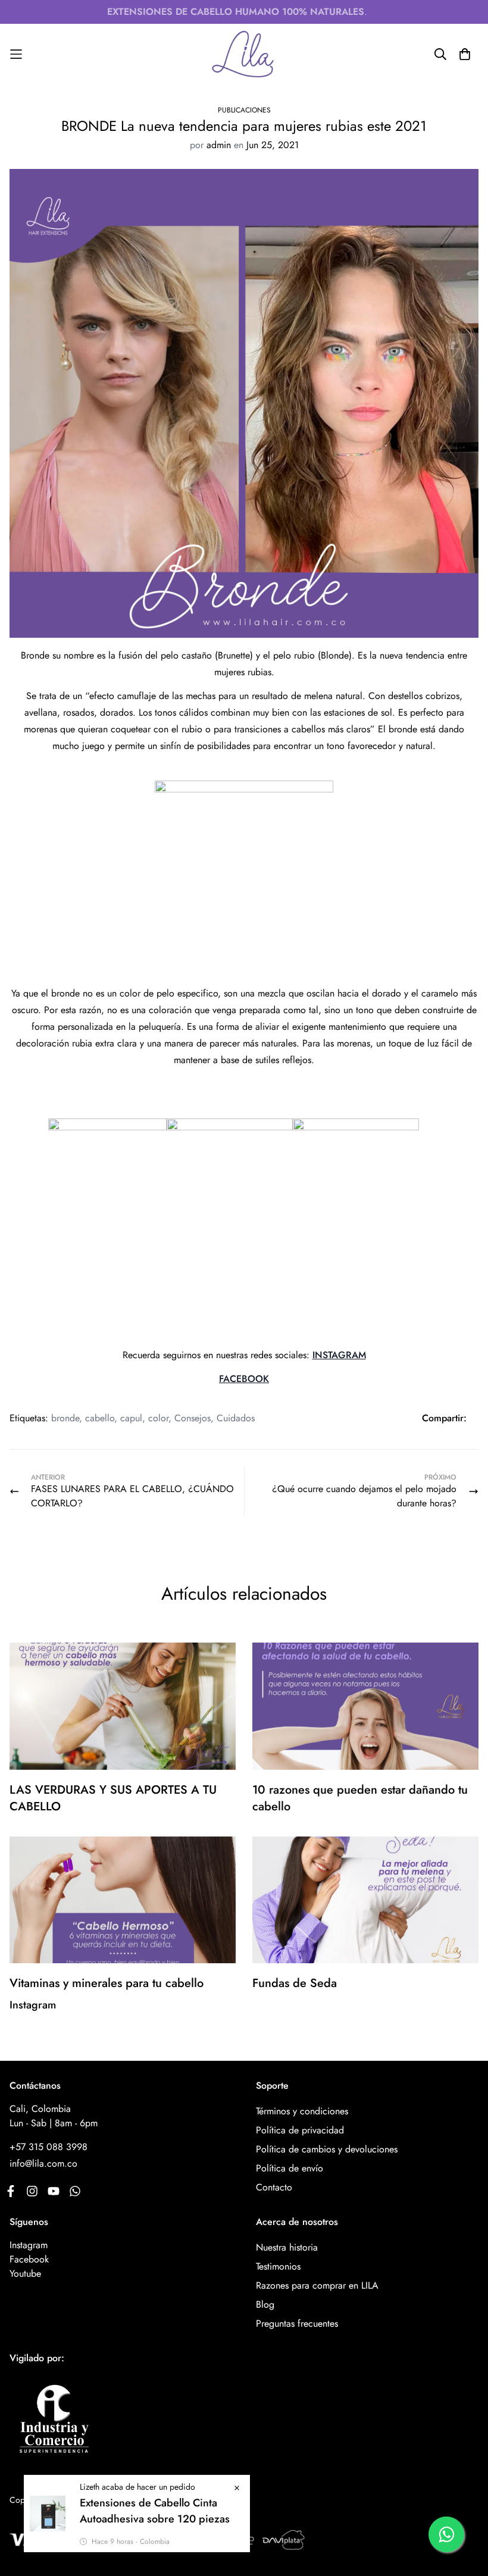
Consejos (193, 1418)
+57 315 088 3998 (49, 2147)
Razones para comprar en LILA (317, 2285)
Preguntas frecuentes (297, 2323)
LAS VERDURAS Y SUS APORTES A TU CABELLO (113, 1798)
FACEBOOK (244, 1379)
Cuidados (236, 1418)
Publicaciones (244, 110)
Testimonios (278, 2266)
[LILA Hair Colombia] (244, 54)
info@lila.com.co (43, 2163)
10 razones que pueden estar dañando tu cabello (360, 1798)
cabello (100, 1418)
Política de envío (290, 2168)
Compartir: (444, 1418)
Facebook (29, 2259)
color (158, 1418)
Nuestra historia (287, 2247)
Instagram (29, 2245)
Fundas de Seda (295, 1983)
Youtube (25, 2273)
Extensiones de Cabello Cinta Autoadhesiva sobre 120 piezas (155, 2511)
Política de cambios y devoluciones (327, 2149)
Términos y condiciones (302, 2111)
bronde (65, 1418)
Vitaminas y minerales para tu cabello (107, 1983)
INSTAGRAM (339, 1355)
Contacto (274, 2187)
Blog (265, 2304)
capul (131, 1418)
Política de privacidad (300, 2130)
